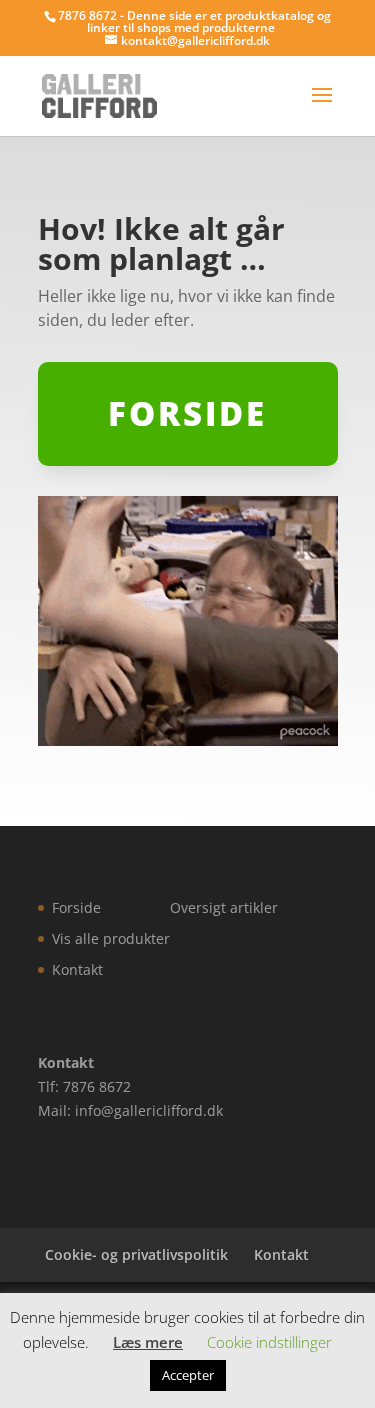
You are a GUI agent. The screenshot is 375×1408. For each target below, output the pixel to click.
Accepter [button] (188, 1375)
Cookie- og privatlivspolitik (136, 1254)
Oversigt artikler (224, 907)
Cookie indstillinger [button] (269, 1342)
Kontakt (77, 969)
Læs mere (148, 1342)
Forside (76, 907)
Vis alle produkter (111, 938)
